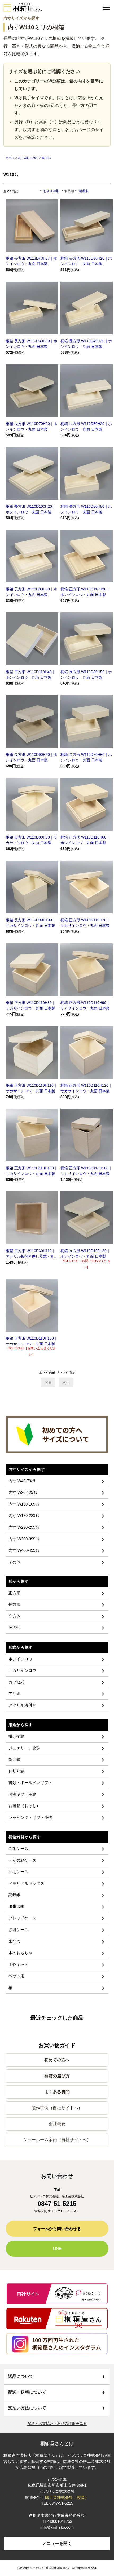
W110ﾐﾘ (46, 158)
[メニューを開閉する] (106, 7)
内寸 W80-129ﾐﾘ (28, 158)
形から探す (19, 1581)
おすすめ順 (51, 191)
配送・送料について (27, 2392)
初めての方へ (57, 2060)
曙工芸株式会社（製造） (67, 2497)
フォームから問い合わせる (57, 2229)
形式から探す (21, 1647)
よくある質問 (57, 2092)
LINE (57, 2248)
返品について (21, 2376)
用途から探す (21, 1725)
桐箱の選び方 (57, 2076)
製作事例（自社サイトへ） (57, 2108)
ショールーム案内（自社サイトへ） (57, 2140)
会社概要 (57, 2124)
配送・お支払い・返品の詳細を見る (57, 2423)
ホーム (10, 158)
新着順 (84, 191)
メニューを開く (57, 2543)
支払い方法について (27, 2408)
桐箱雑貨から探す (25, 1837)
